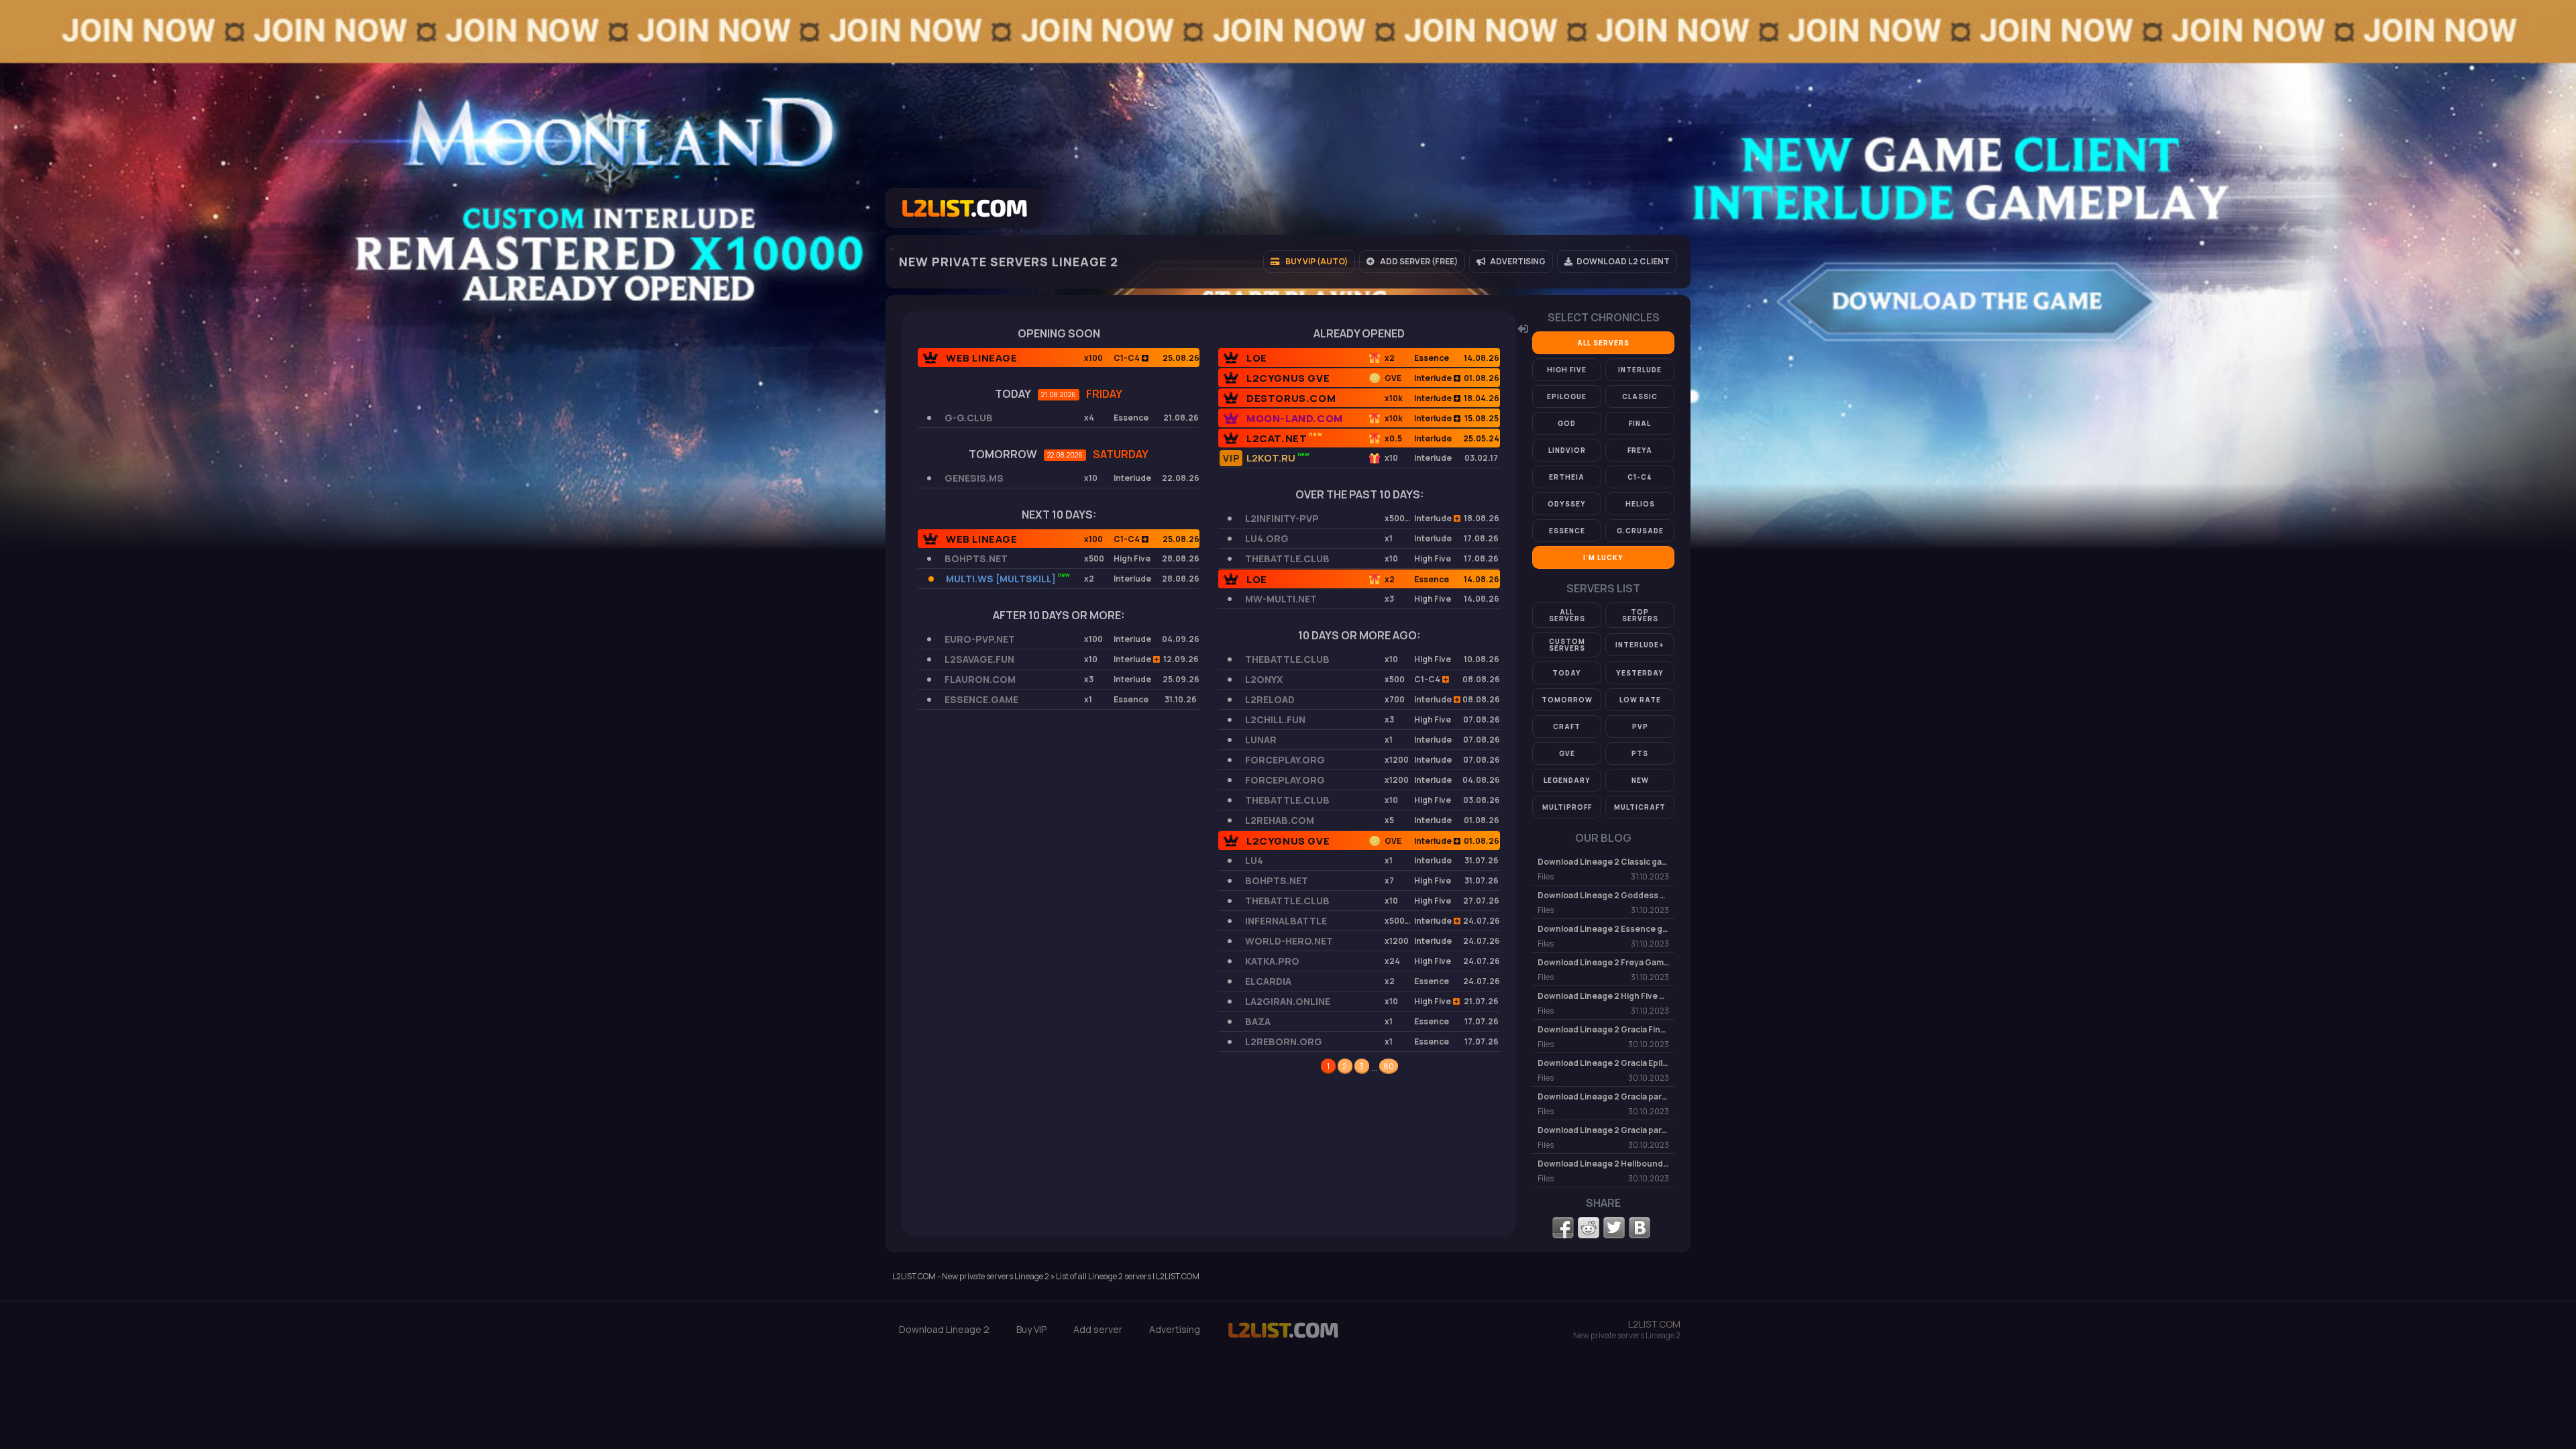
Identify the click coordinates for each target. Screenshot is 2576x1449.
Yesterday (1640, 673)
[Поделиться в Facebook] (1563, 1228)
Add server (1098, 1330)
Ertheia (1567, 477)
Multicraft (1640, 807)
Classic (1640, 396)
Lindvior (1567, 450)
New (1640, 780)
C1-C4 (1640, 477)
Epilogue (1567, 396)
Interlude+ (1640, 645)
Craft (1567, 727)
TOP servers (1640, 615)
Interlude (1640, 370)
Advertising (1175, 1330)
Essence (1567, 531)
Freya (1640, 450)
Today (1567, 673)
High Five (1567, 370)
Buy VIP (1031, 1330)
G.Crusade (1640, 531)
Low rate (1640, 700)
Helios (1640, 504)
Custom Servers (1567, 645)
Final (1640, 423)
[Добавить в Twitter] (1614, 1228)
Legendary (1567, 780)
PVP (1640, 727)
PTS (1640, 753)
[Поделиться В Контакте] (1640, 1228)
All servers (1603, 343)
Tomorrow (1567, 700)
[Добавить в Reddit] (1589, 1228)
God (1567, 423)
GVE (1567, 753)
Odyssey (1567, 504)
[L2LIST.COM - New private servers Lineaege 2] (1283, 1337)
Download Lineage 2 (944, 1330)
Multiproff (1567, 807)
